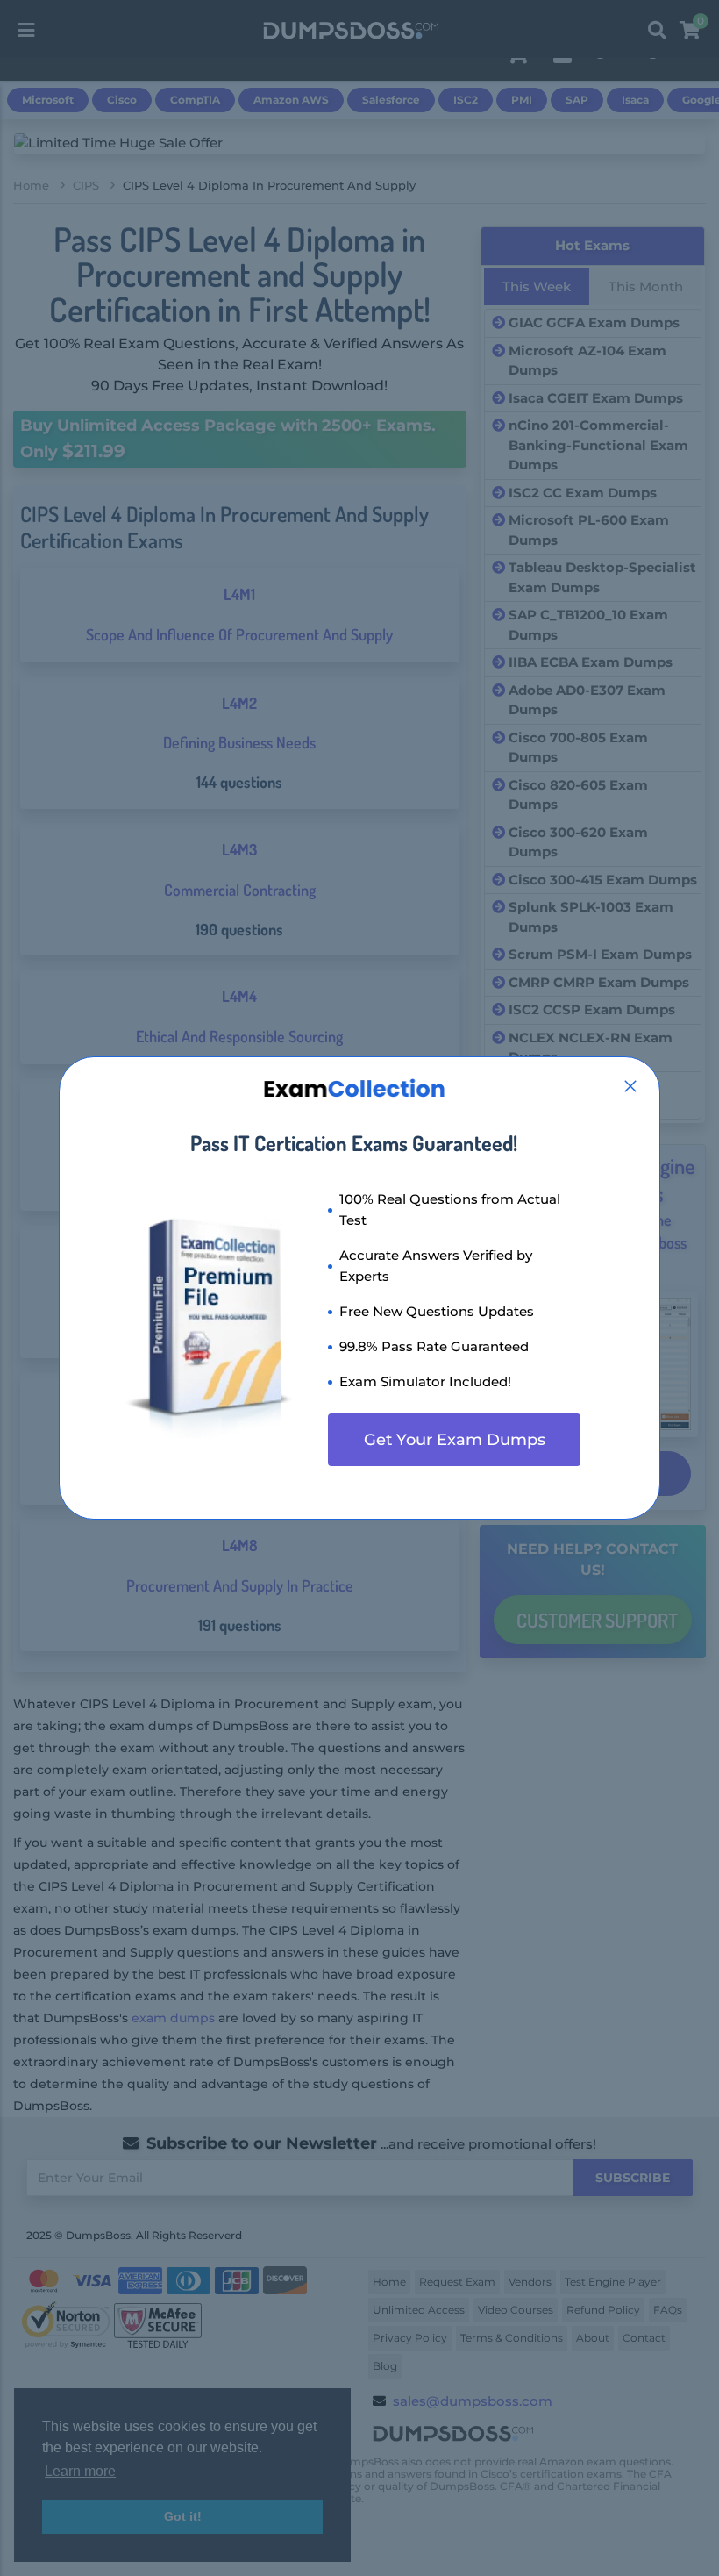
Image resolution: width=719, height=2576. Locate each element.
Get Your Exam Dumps (455, 1440)
